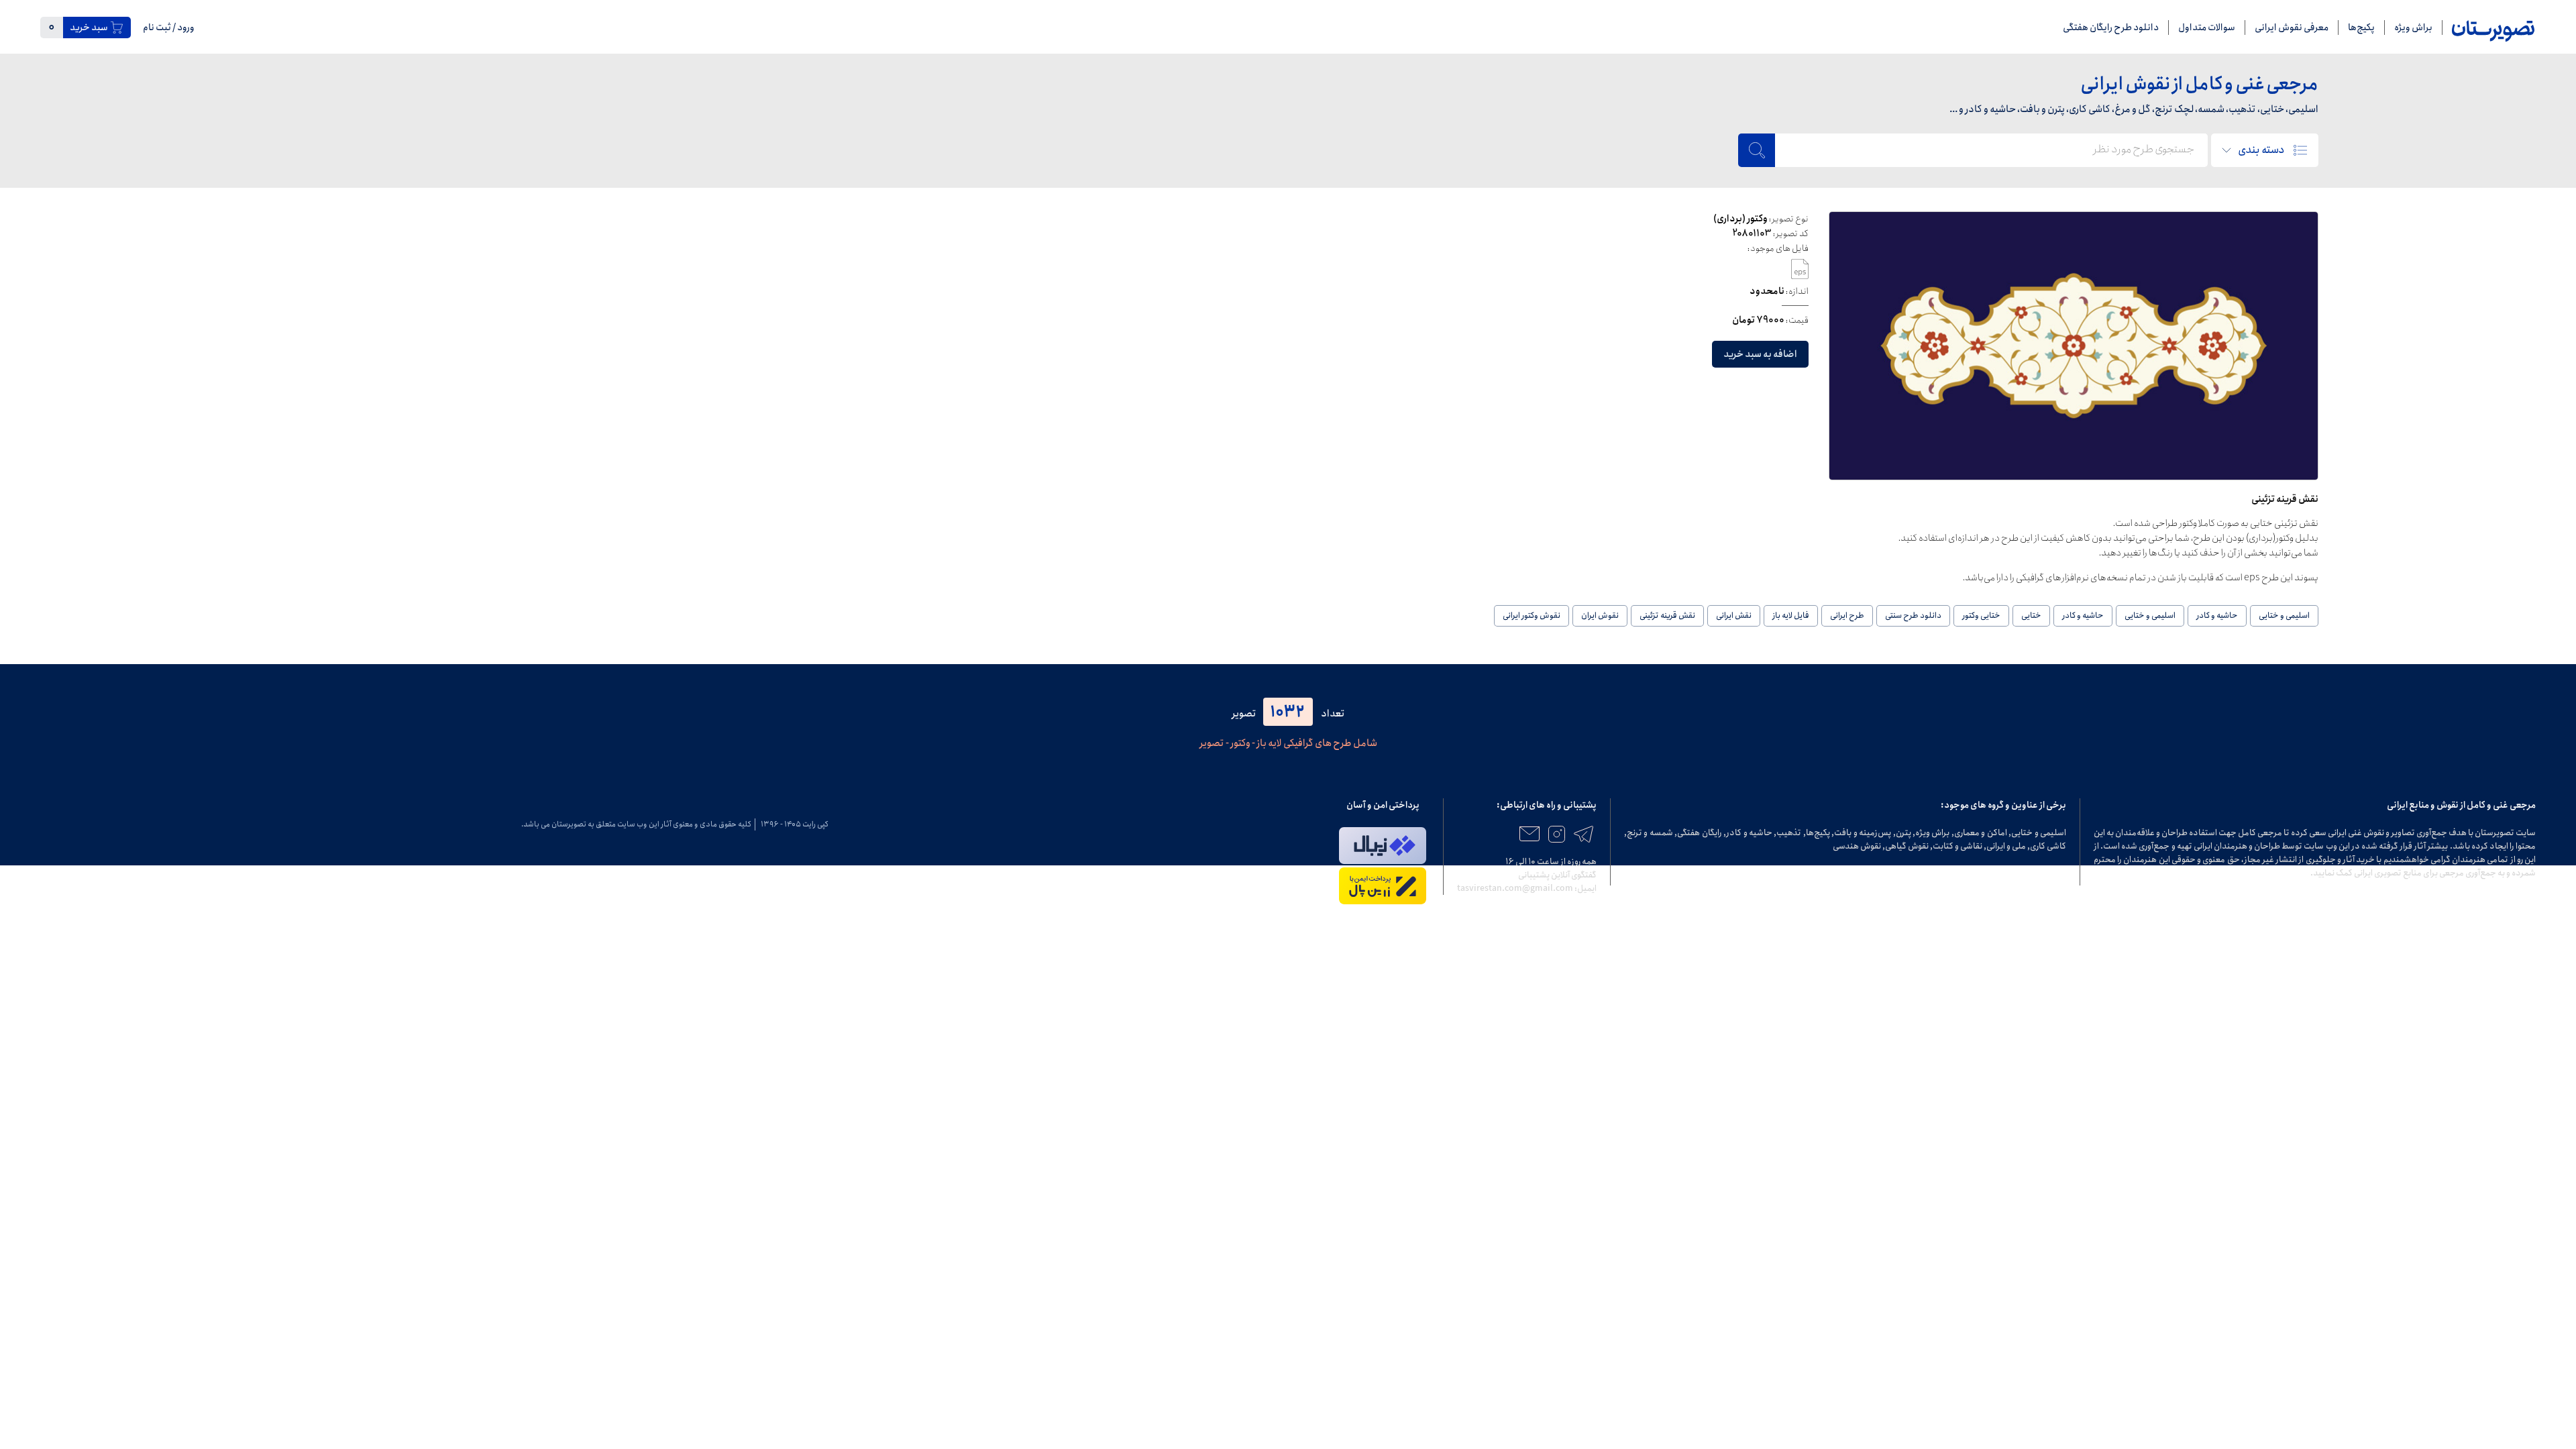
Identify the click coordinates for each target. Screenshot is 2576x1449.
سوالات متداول (2207, 28)
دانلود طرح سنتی (1913, 615)
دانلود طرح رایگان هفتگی (2111, 28)
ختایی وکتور (1981, 615)
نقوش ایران (1600, 615)
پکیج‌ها (2361, 28)
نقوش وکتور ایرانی (1532, 615)
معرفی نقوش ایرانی (2292, 28)
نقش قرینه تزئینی (1667, 615)
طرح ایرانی (1847, 615)
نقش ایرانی (1734, 615)
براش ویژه (2413, 28)
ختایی (2031, 615)
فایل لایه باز (1791, 615)
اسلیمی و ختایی (2284, 615)
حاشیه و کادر (2217, 615)
